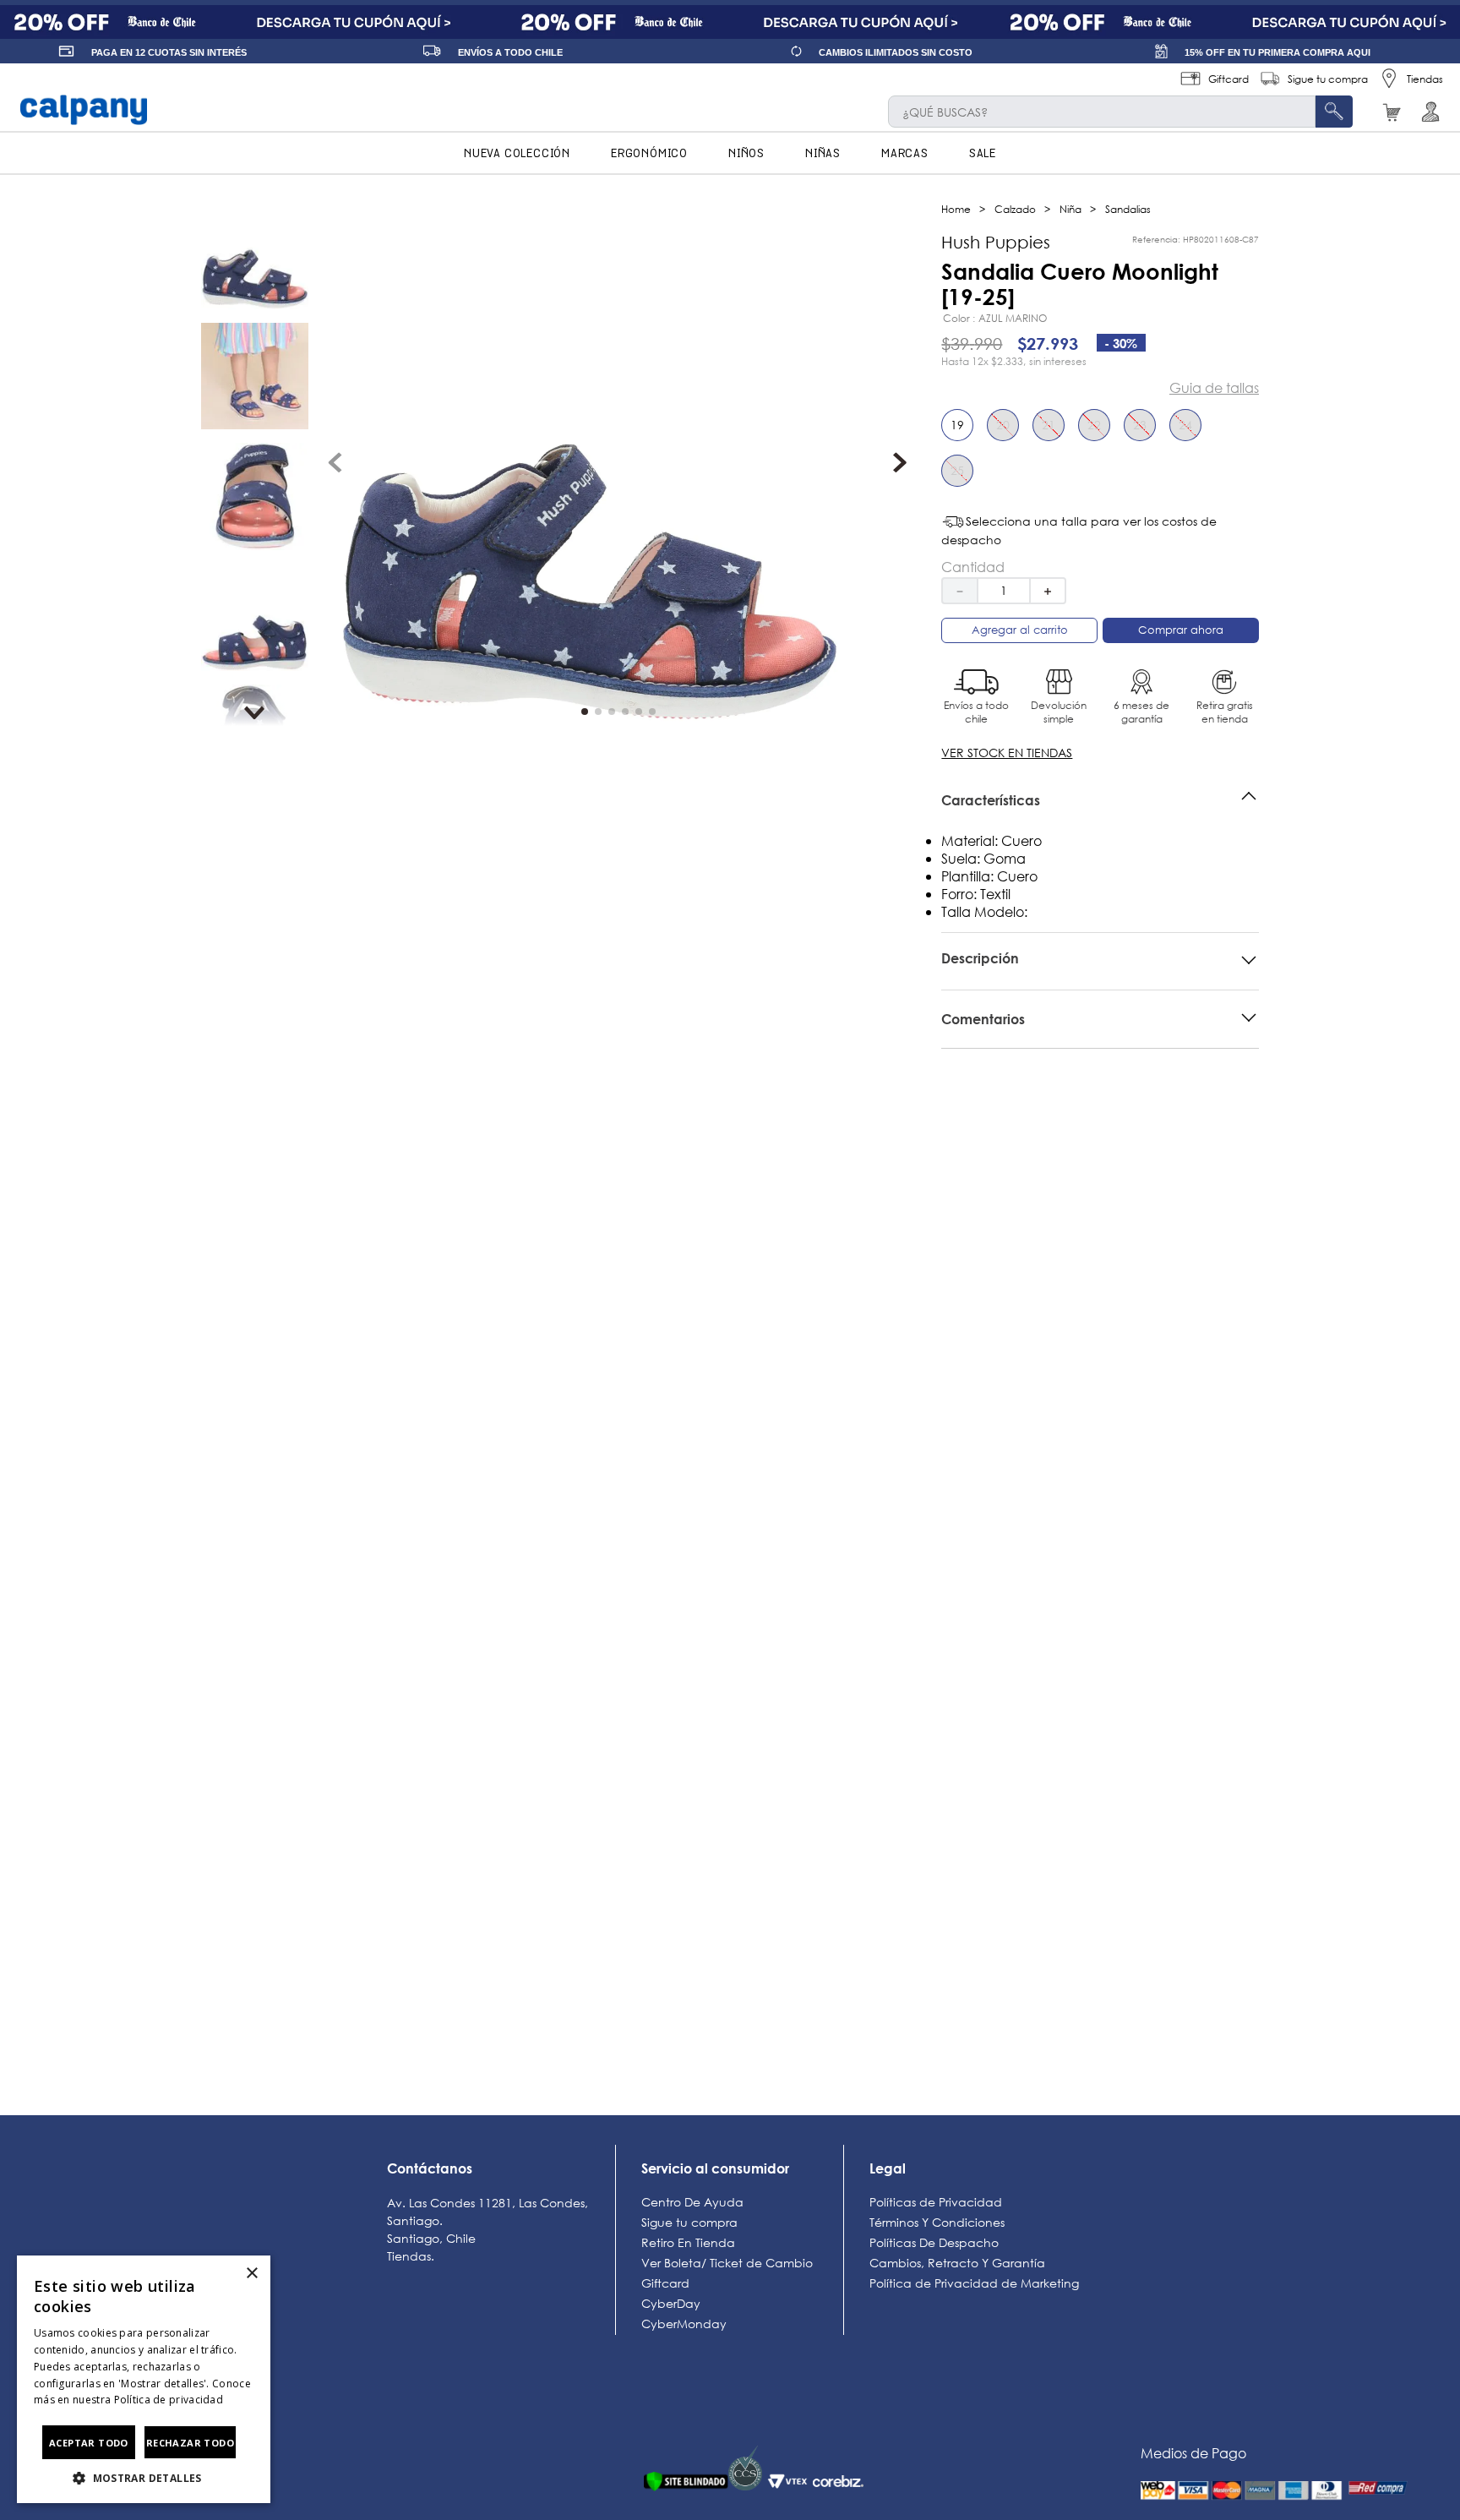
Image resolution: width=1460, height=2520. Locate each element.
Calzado (1015, 209)
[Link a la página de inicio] (956, 209)
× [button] (251, 2274)
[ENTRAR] (1441, 112)
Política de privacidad (169, 2400)
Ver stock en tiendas (1007, 753)
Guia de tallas (1214, 388)
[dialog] (144, 2379)
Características (991, 800)
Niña (1070, 209)
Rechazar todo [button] (190, 2443)
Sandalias (1128, 209)
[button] (964, 432)
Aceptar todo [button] (89, 2443)
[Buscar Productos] (1334, 112)
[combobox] (1120, 112)
